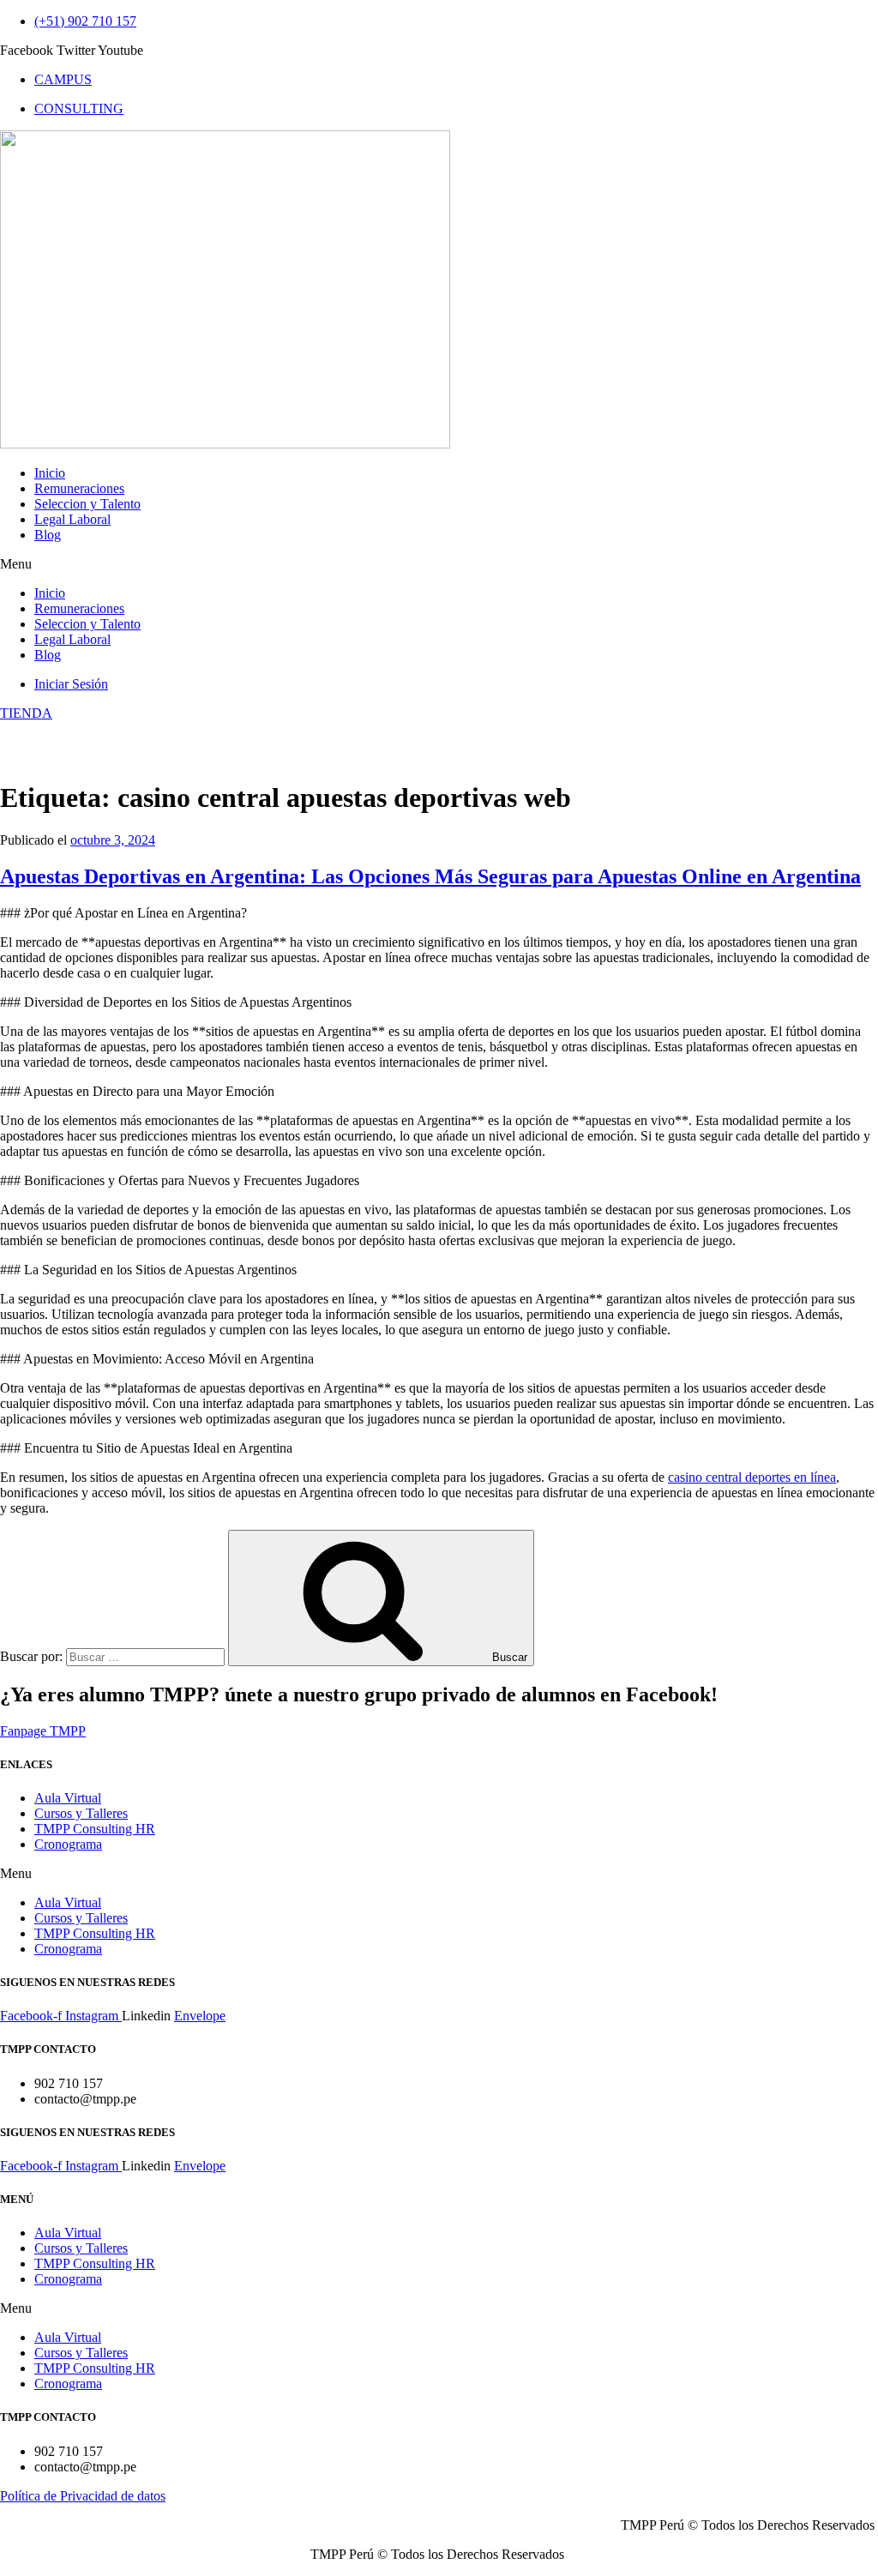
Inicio (50, 473)
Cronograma (68, 1844)
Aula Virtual (68, 1798)
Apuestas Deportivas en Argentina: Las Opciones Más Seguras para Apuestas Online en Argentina (430, 876)
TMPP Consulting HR (95, 1829)
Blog (48, 535)
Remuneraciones (79, 488)
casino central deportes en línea (752, 1477)
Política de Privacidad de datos (83, 2496)
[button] (439, 564)
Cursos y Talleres (81, 1813)
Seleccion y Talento (87, 504)
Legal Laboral (72, 519)
